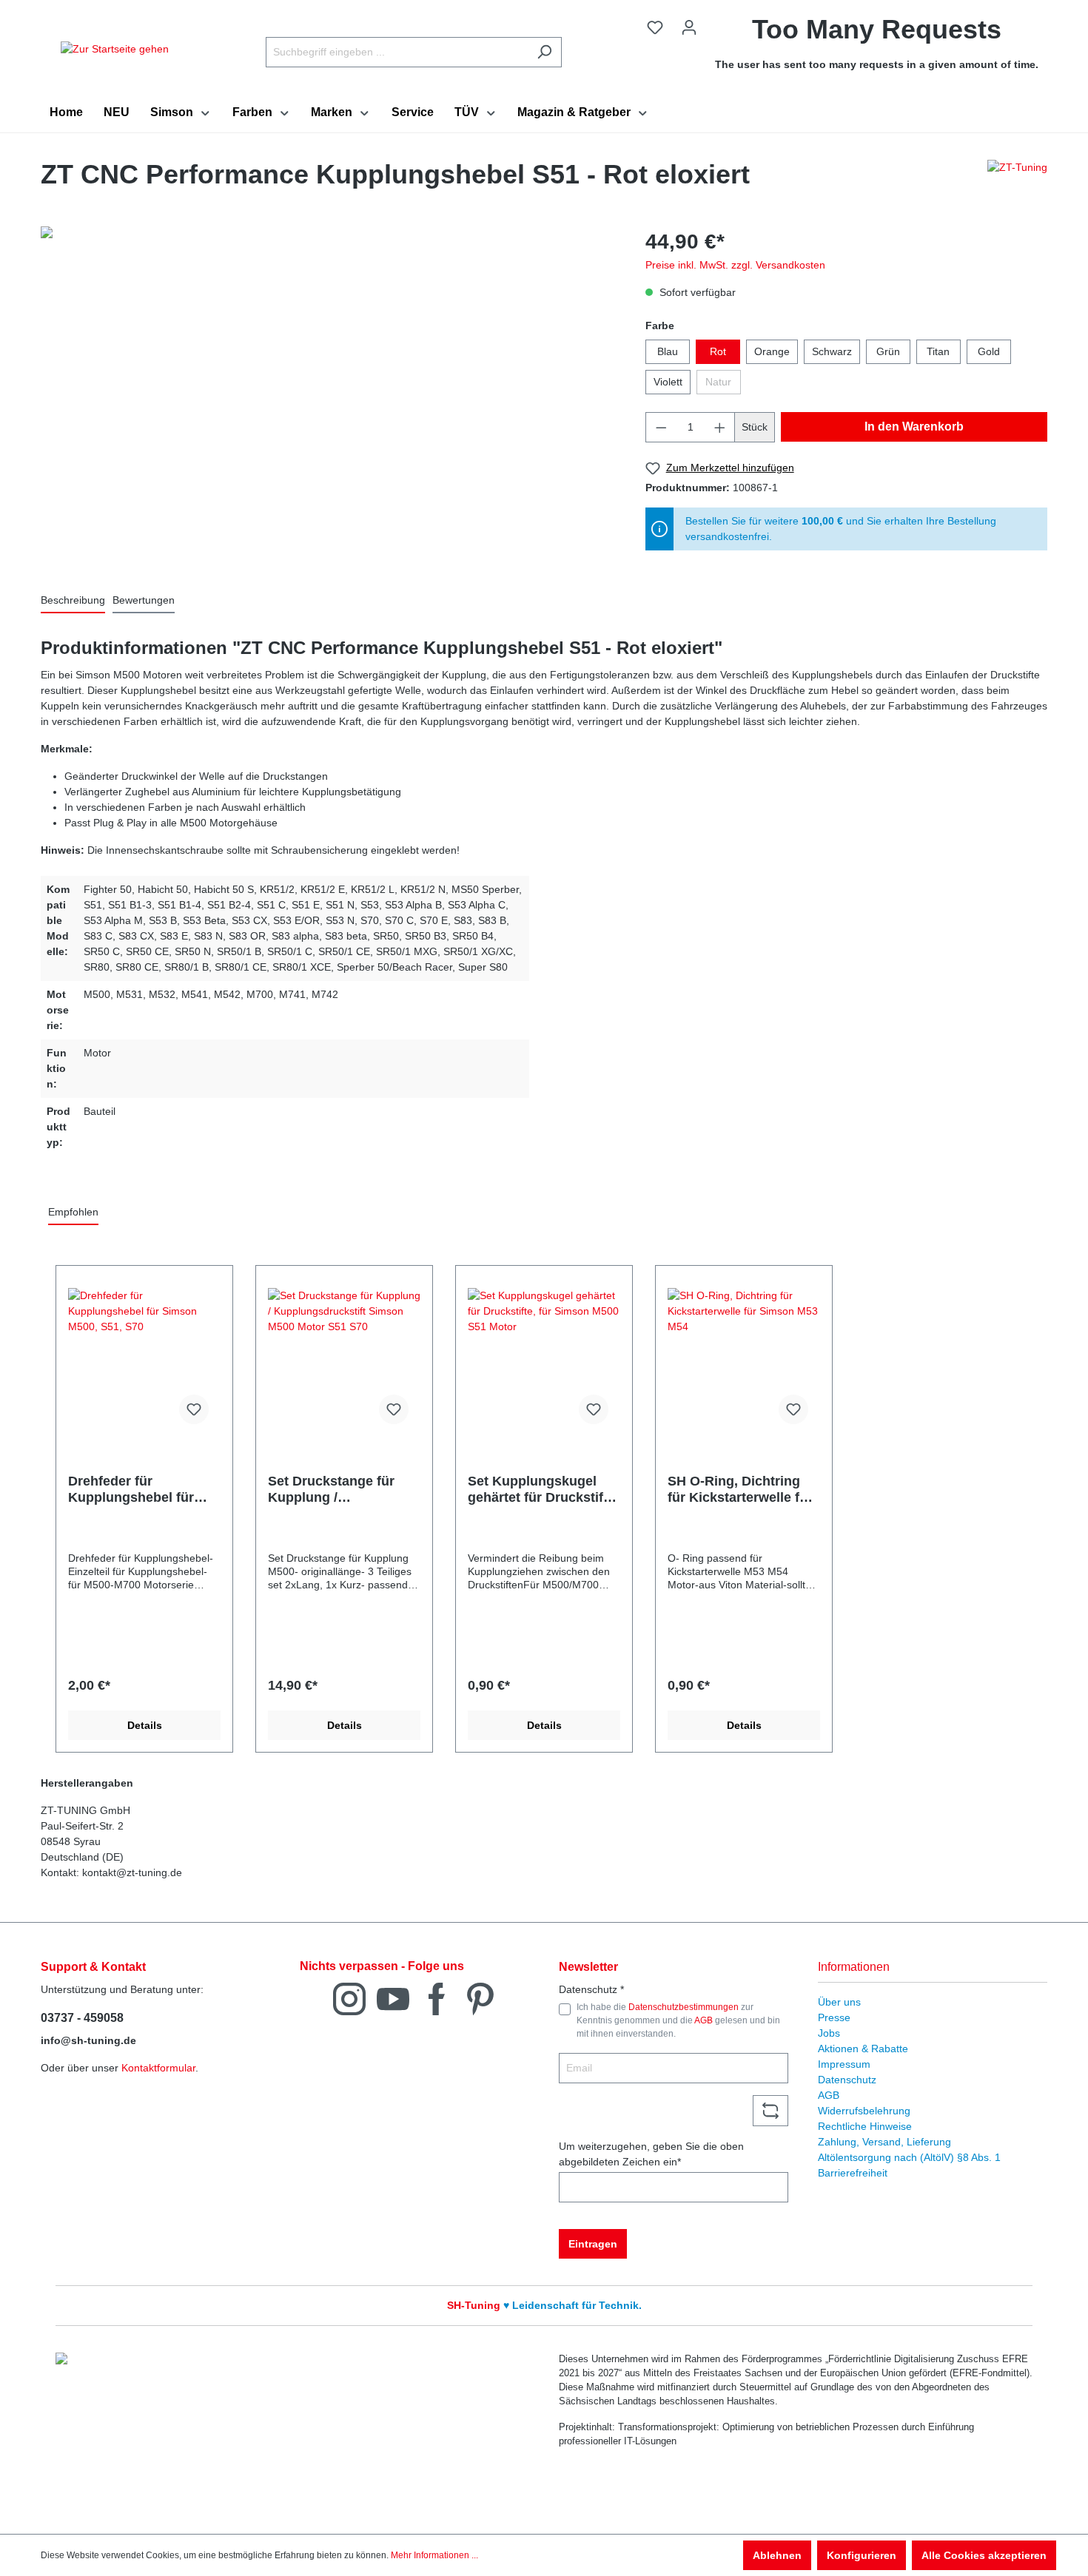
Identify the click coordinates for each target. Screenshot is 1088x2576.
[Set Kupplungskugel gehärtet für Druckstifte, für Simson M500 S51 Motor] (544, 1362)
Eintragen (593, 2244)
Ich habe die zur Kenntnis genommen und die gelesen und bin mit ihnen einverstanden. (678, 2021)
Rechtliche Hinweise (865, 2126)
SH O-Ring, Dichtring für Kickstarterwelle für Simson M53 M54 (740, 1490)
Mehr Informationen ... (434, 2555)
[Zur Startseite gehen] (115, 49)
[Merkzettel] (655, 27)
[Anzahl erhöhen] (720, 427)
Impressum (844, 2064)
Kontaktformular (158, 2068)
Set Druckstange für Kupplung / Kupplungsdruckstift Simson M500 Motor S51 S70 (333, 1490)
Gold (989, 351)
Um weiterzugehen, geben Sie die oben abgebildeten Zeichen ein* (651, 2154)
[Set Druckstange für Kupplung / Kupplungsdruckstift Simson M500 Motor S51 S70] (344, 1362)
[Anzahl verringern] (661, 427)
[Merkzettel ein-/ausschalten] (194, 1409)
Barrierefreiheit (853, 2173)
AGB (703, 2020)
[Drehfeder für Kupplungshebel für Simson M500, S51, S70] (144, 1362)
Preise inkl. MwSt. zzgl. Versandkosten (735, 265)
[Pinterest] (480, 1998)
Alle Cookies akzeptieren (984, 2555)
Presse (834, 2017)
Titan (938, 351)
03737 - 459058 (82, 2018)
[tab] (73, 601)
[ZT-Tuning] (1017, 178)
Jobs (829, 2033)
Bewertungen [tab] (144, 600)
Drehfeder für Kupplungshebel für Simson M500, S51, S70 (142, 1490)
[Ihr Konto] (689, 27)
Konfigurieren (862, 2555)
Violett (668, 382)
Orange (772, 351)
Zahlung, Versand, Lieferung (884, 2142)
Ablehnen (777, 2555)
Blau (668, 351)
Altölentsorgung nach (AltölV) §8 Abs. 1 (909, 2157)
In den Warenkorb (914, 426)
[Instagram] (349, 1998)
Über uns (839, 2002)
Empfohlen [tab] (73, 1212)
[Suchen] (544, 52)
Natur (718, 382)
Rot (718, 351)
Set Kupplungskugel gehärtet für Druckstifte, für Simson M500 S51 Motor (543, 1490)
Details (145, 1725)
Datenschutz (847, 2080)
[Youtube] (393, 1998)
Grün (888, 351)
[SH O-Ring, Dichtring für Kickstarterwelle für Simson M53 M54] (744, 1362)
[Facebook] (437, 1998)
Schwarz (832, 351)
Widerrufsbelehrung (864, 2111)
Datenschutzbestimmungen (684, 2007)
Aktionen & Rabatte (863, 2049)
